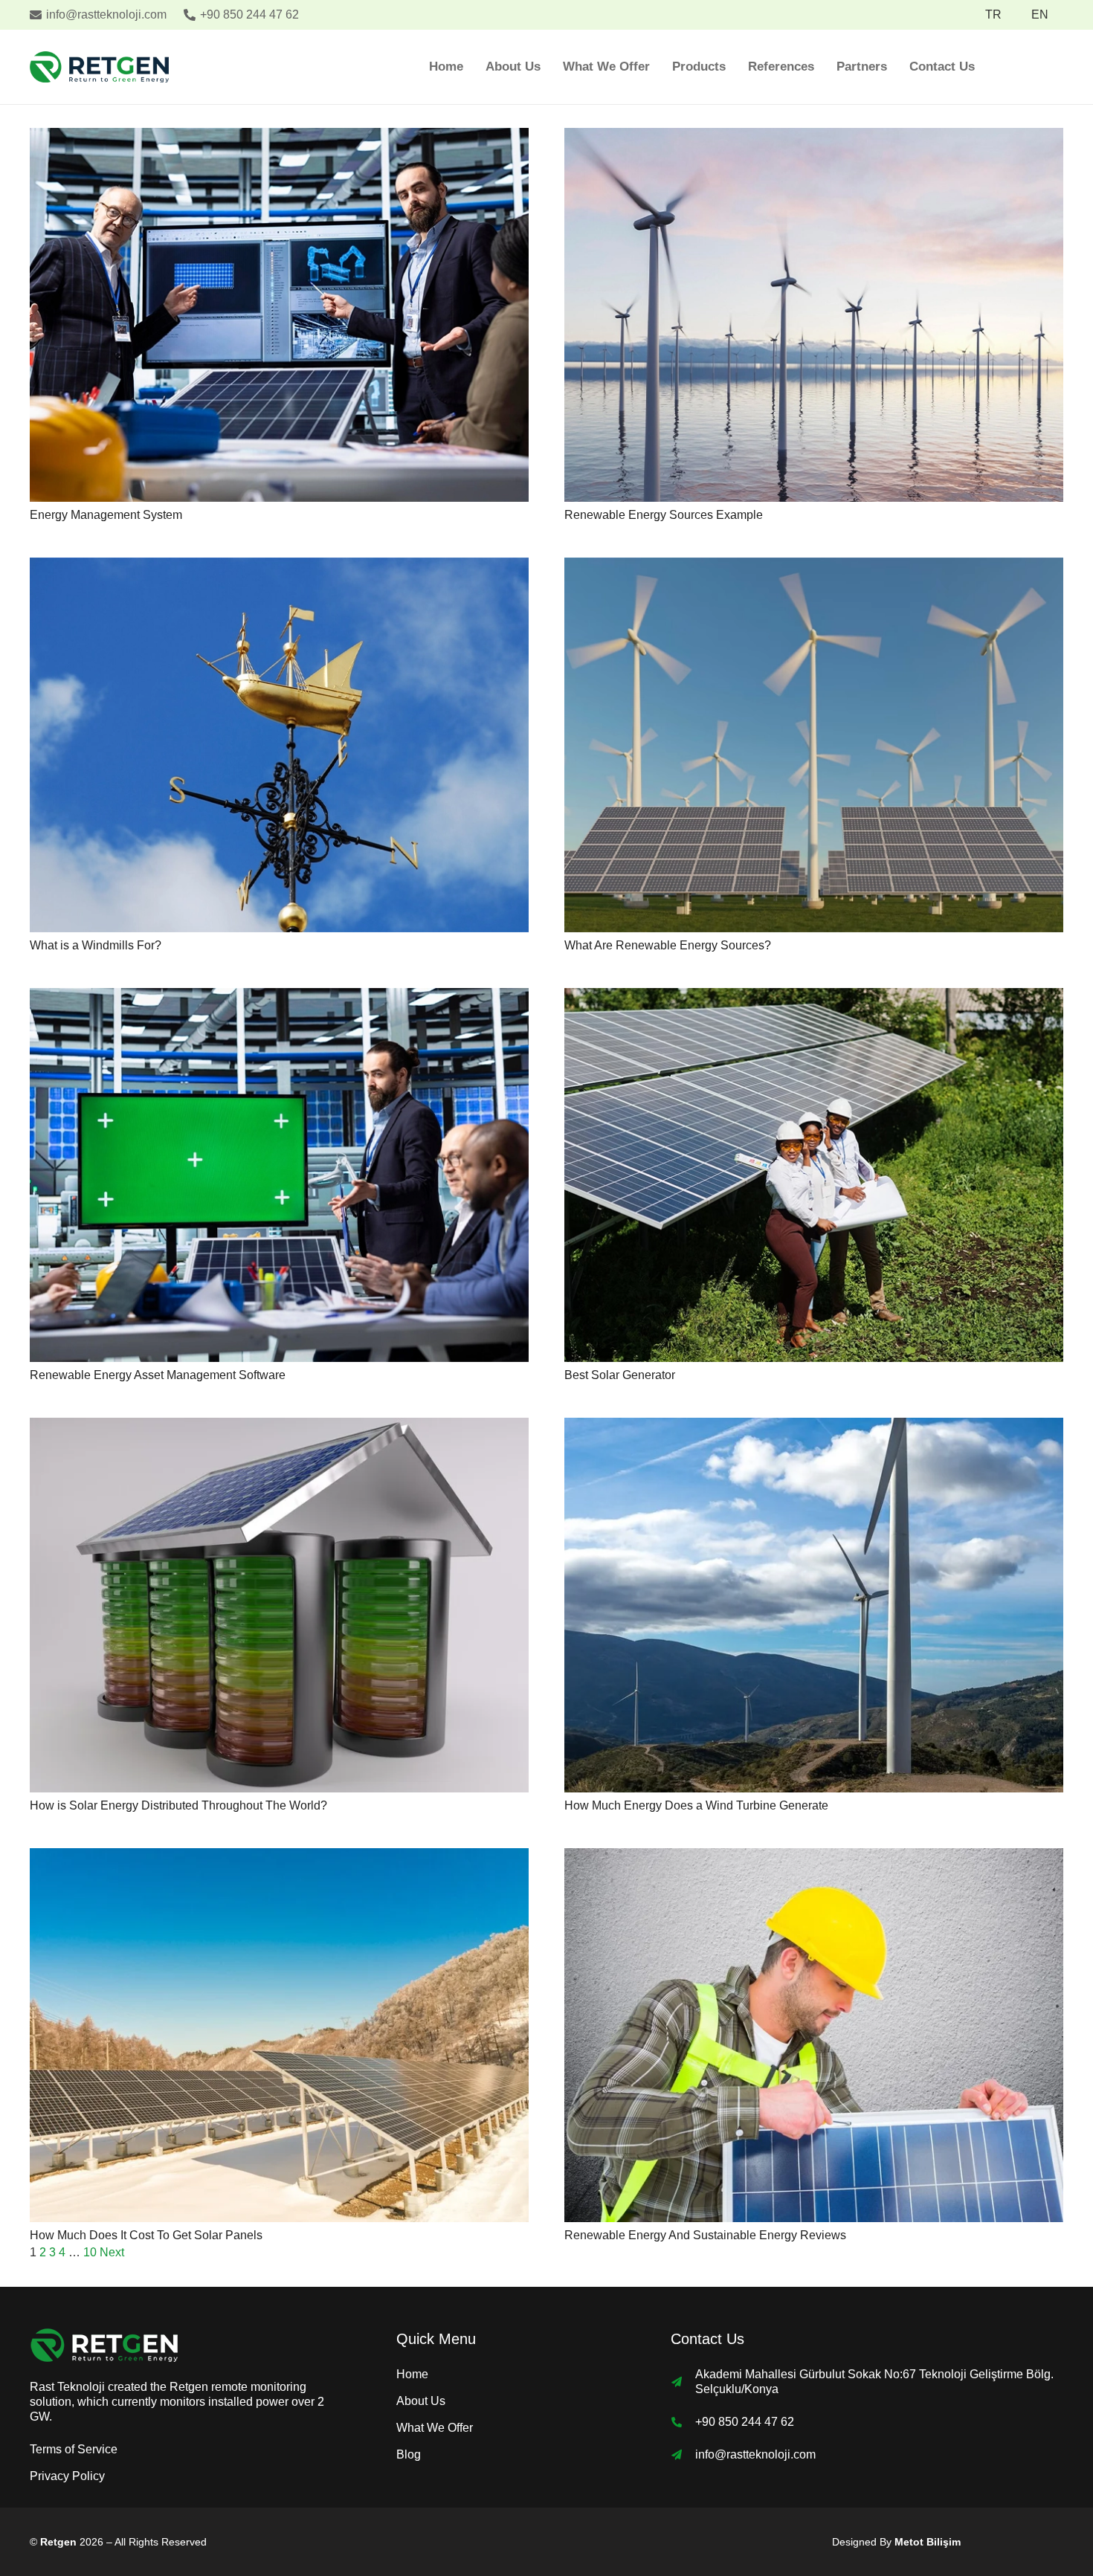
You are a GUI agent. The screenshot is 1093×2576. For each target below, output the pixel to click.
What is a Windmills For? (96, 945)
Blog (409, 2454)
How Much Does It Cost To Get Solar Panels (146, 2235)
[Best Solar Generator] (814, 998)
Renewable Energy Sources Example (664, 515)
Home (412, 2374)
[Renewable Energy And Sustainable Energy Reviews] (814, 1858)
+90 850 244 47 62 (745, 2422)
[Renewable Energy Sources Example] (814, 138)
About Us (421, 2401)
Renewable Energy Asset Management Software (158, 1375)
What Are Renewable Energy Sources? (668, 945)
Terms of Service (74, 2449)
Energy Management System (106, 515)
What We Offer (435, 2428)
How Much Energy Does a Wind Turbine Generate (696, 1805)
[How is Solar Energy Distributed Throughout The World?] (279, 1428)
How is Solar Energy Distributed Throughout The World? (178, 1805)
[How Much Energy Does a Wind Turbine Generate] (814, 1428)
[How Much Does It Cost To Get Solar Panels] (279, 1858)
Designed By (896, 2542)
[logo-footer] (180, 2345)
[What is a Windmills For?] (279, 568)
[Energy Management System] (279, 138)
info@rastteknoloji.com (755, 2454)
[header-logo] (99, 67)
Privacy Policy (67, 2476)
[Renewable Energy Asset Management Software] (279, 998)
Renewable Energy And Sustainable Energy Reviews (705, 2235)
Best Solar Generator (620, 1375)
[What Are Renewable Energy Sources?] (814, 568)
